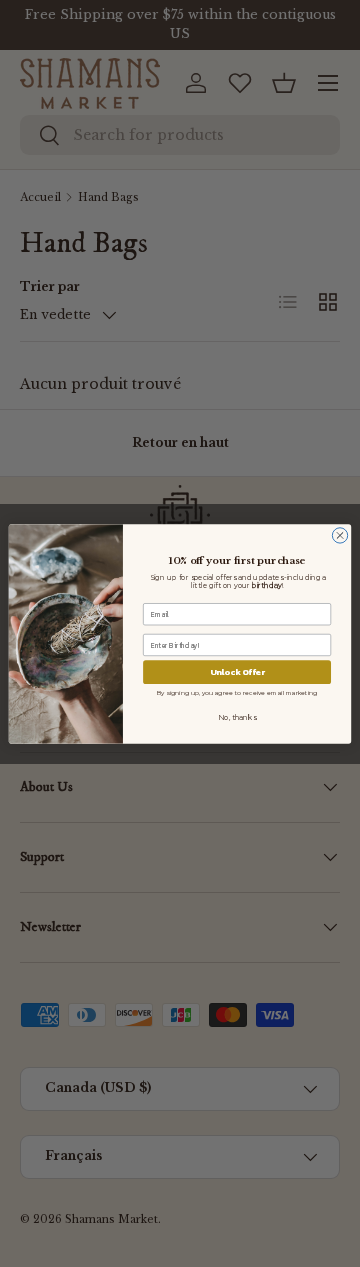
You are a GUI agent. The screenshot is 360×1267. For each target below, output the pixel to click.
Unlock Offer (237, 671)
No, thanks (236, 717)
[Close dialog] (339, 534)
